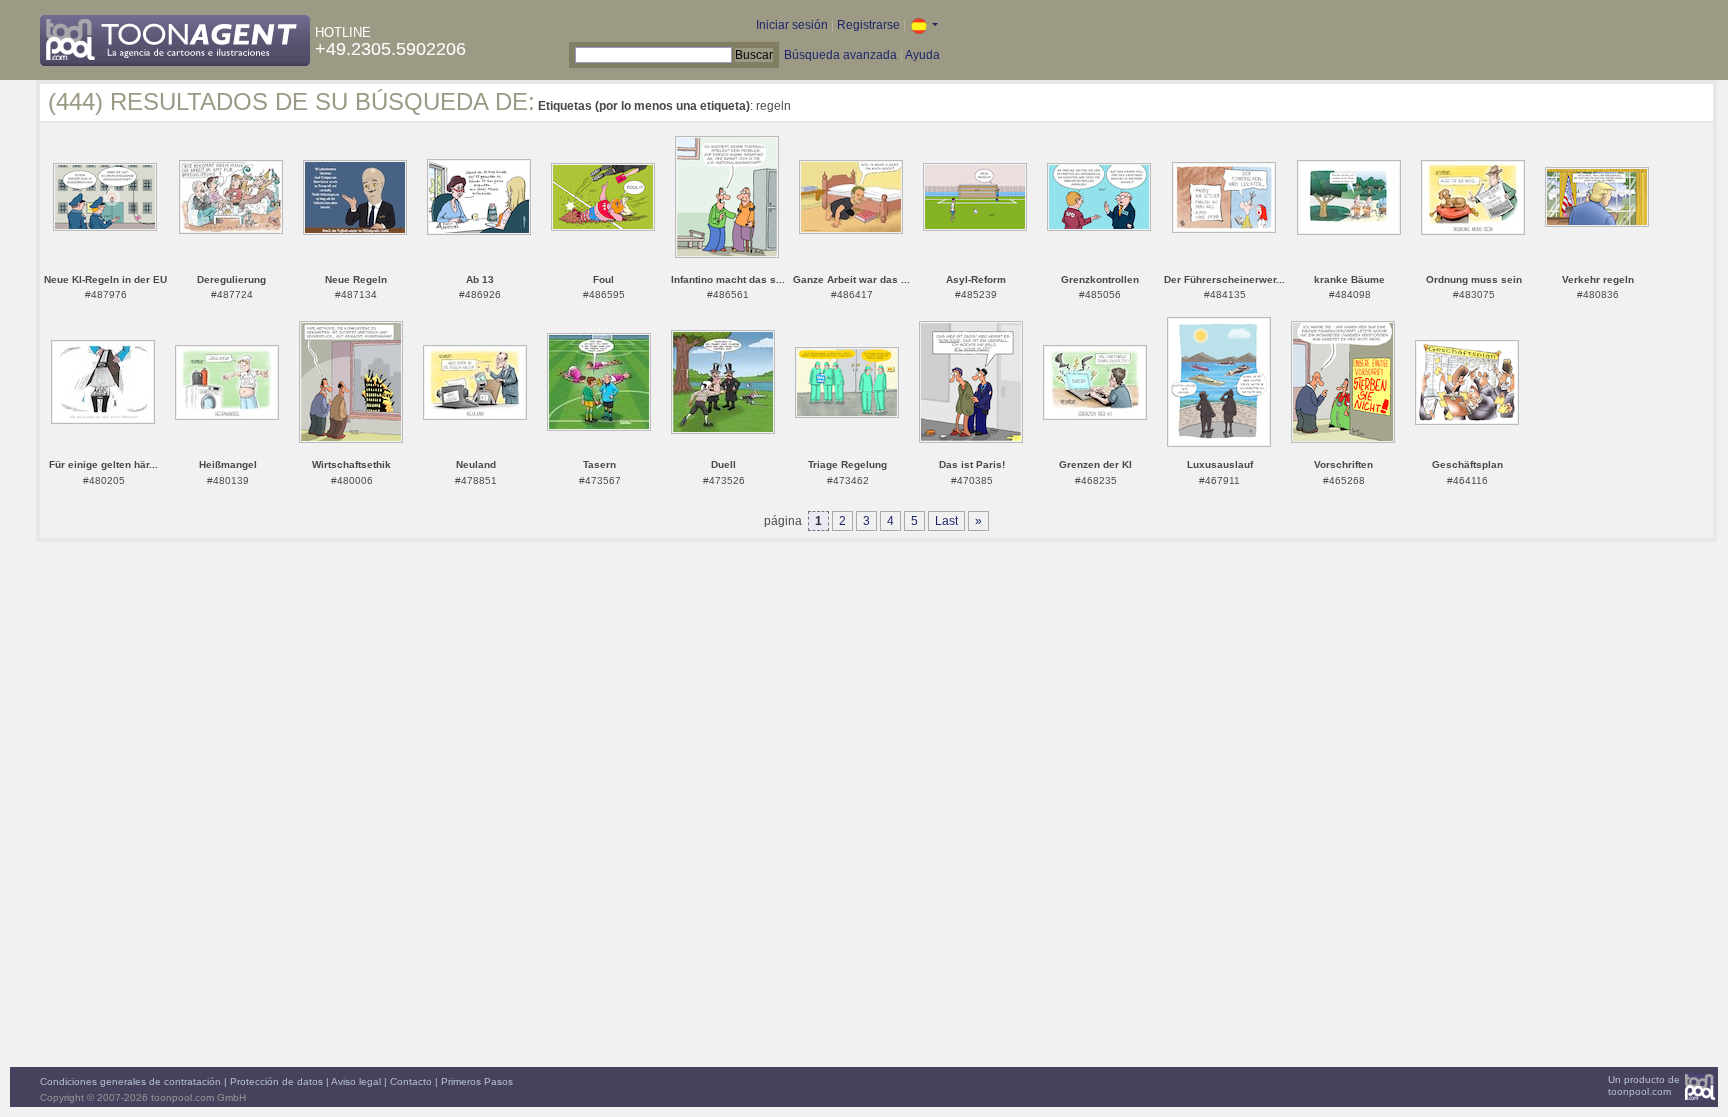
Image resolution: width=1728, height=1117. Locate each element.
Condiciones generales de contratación (130, 1081)
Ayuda (922, 55)
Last (946, 521)
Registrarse (868, 25)
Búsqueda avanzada (840, 55)
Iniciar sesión (792, 25)
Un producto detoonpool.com (1644, 1085)
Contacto (411, 1081)
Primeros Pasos (477, 1081)
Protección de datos (276, 1081)
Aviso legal (356, 1081)
